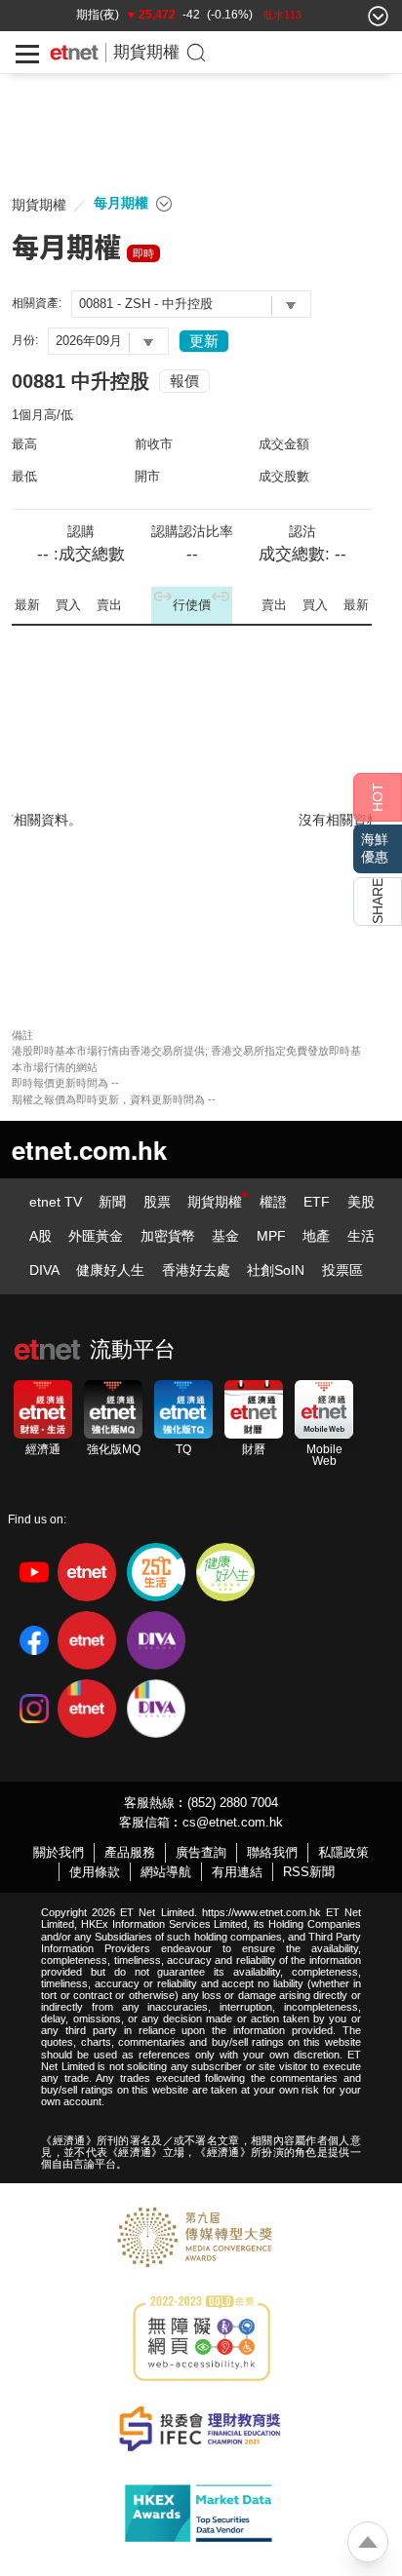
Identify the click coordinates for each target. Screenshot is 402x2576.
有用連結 (237, 1872)
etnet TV (56, 1202)
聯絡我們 (272, 1852)
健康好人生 (110, 1270)
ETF (317, 1202)
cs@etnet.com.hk (233, 1822)
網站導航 (166, 1872)
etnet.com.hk (89, 1150)
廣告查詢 (201, 1852)
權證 (273, 1202)
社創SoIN (276, 1270)
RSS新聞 (309, 1872)
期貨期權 (146, 52)
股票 (157, 1202)
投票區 (342, 1270)
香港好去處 (196, 1270)
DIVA (44, 1270)
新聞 (112, 1202)
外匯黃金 (96, 1236)
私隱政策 (343, 1852)
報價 (184, 381)
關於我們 (59, 1852)
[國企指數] (113, 19)
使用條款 (95, 1872)
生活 (361, 1236)
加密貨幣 (168, 1236)
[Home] (74, 53)
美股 (361, 1202)
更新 (204, 341)
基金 (225, 1236)
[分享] (378, 902)
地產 (316, 1236)
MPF (271, 1236)
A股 (40, 1236)
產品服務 (130, 1852)
